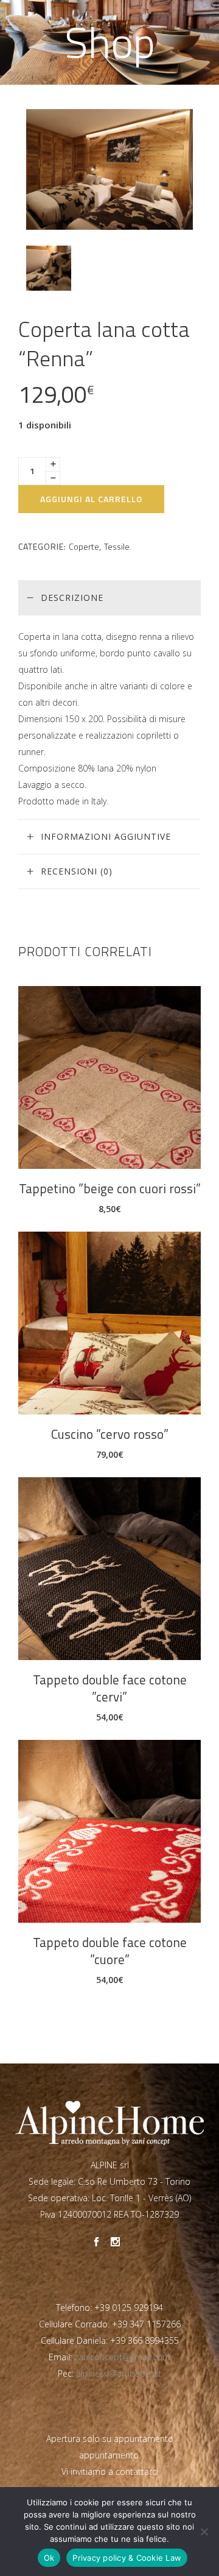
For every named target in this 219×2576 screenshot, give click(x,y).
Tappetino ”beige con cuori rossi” (110, 1188)
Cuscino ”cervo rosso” (110, 1434)
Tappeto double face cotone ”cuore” (110, 1951)
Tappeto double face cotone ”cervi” (110, 1688)
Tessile (117, 546)
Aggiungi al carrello (91, 499)
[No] (204, 2532)
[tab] (109, 598)
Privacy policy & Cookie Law (127, 2558)
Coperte (84, 546)
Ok (49, 2558)
